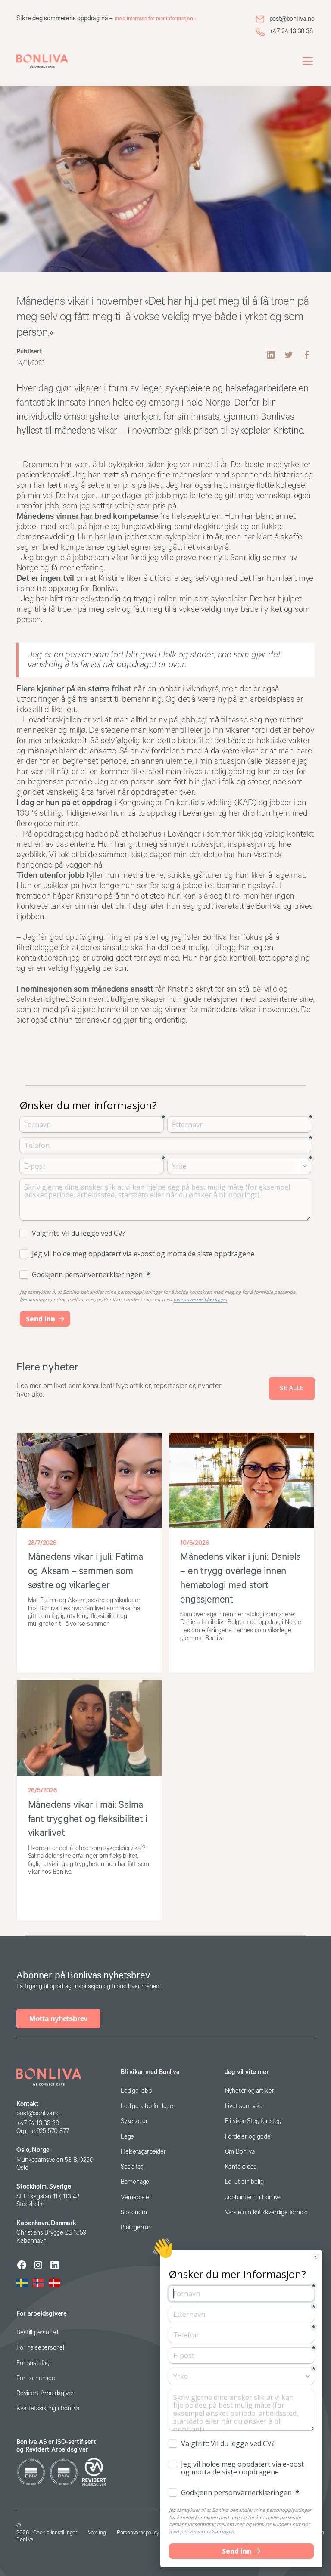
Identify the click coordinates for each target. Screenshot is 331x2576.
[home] (42, 61)
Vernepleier (136, 2197)
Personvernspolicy (138, 2533)
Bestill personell (37, 2333)
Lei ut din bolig (244, 2182)
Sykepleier (134, 2121)
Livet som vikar (245, 2106)
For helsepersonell (41, 2348)
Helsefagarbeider (143, 2152)
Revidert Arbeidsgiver (45, 2393)
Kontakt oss (241, 2167)
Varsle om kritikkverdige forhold (267, 2212)
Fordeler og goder (249, 2137)
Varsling (97, 2533)
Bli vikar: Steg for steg (253, 2121)
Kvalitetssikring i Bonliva (48, 2408)
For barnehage (36, 2378)
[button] (306, 61)
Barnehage (135, 2182)
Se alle (292, 1388)
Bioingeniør (136, 2227)
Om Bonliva (240, 2152)
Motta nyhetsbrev (58, 2019)
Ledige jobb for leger (148, 2106)
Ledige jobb (136, 2091)
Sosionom (134, 2212)
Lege (127, 2137)
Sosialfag (132, 2167)
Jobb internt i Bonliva (253, 2197)
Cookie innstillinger (55, 2533)
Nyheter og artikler (250, 2091)
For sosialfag (33, 2363)
